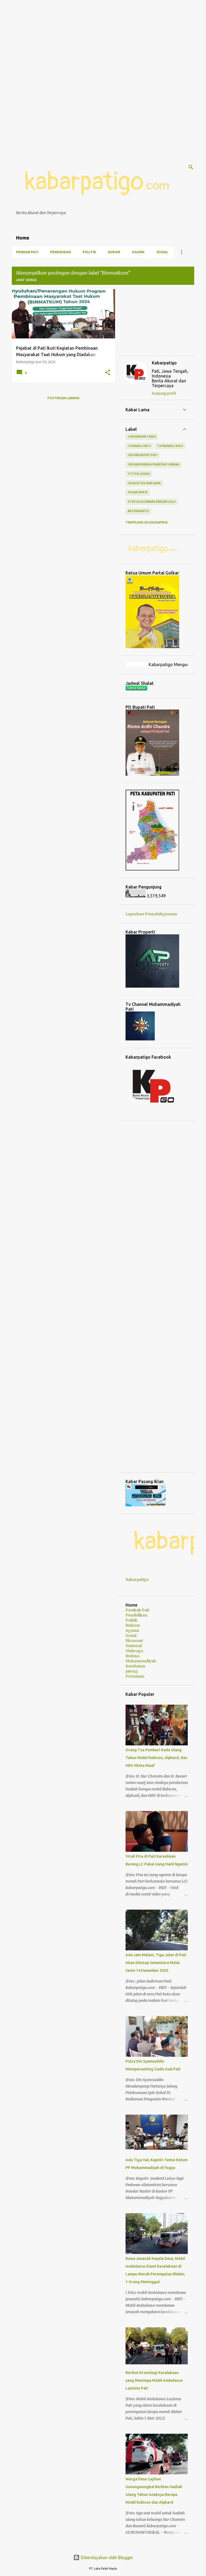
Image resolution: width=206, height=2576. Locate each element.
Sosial (162, 252)
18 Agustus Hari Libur (144, 483)
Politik (89, 252)
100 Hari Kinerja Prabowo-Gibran (153, 464)
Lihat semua (26, 280)
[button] (108, 373)
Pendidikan (60, 252)
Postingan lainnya (63, 398)
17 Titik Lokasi (139, 474)
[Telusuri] (191, 167)
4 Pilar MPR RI (138, 492)
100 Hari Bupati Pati (143, 455)
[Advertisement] (103, 38)
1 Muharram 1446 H (142, 436)
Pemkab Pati (27, 252)
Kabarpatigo (164, 363)
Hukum (114, 252)
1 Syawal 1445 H (139, 446)
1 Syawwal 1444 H (170, 446)
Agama (138, 252)
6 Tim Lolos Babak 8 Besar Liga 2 (152, 502)
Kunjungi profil (164, 393)
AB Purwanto (138, 511)
